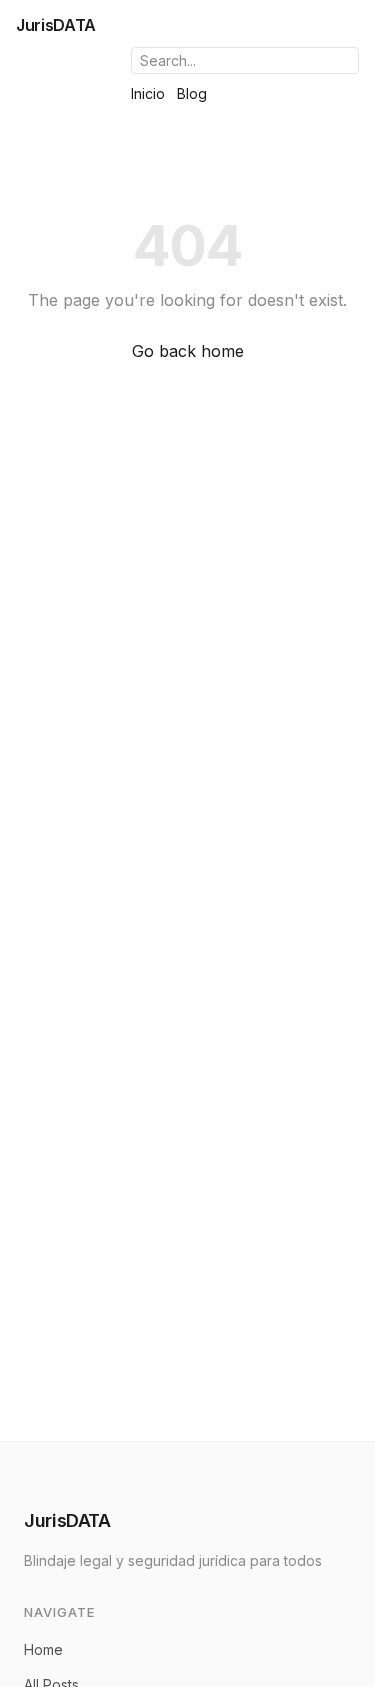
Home (43, 1649)
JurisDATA (56, 25)
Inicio (148, 93)
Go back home (188, 351)
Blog (192, 93)
